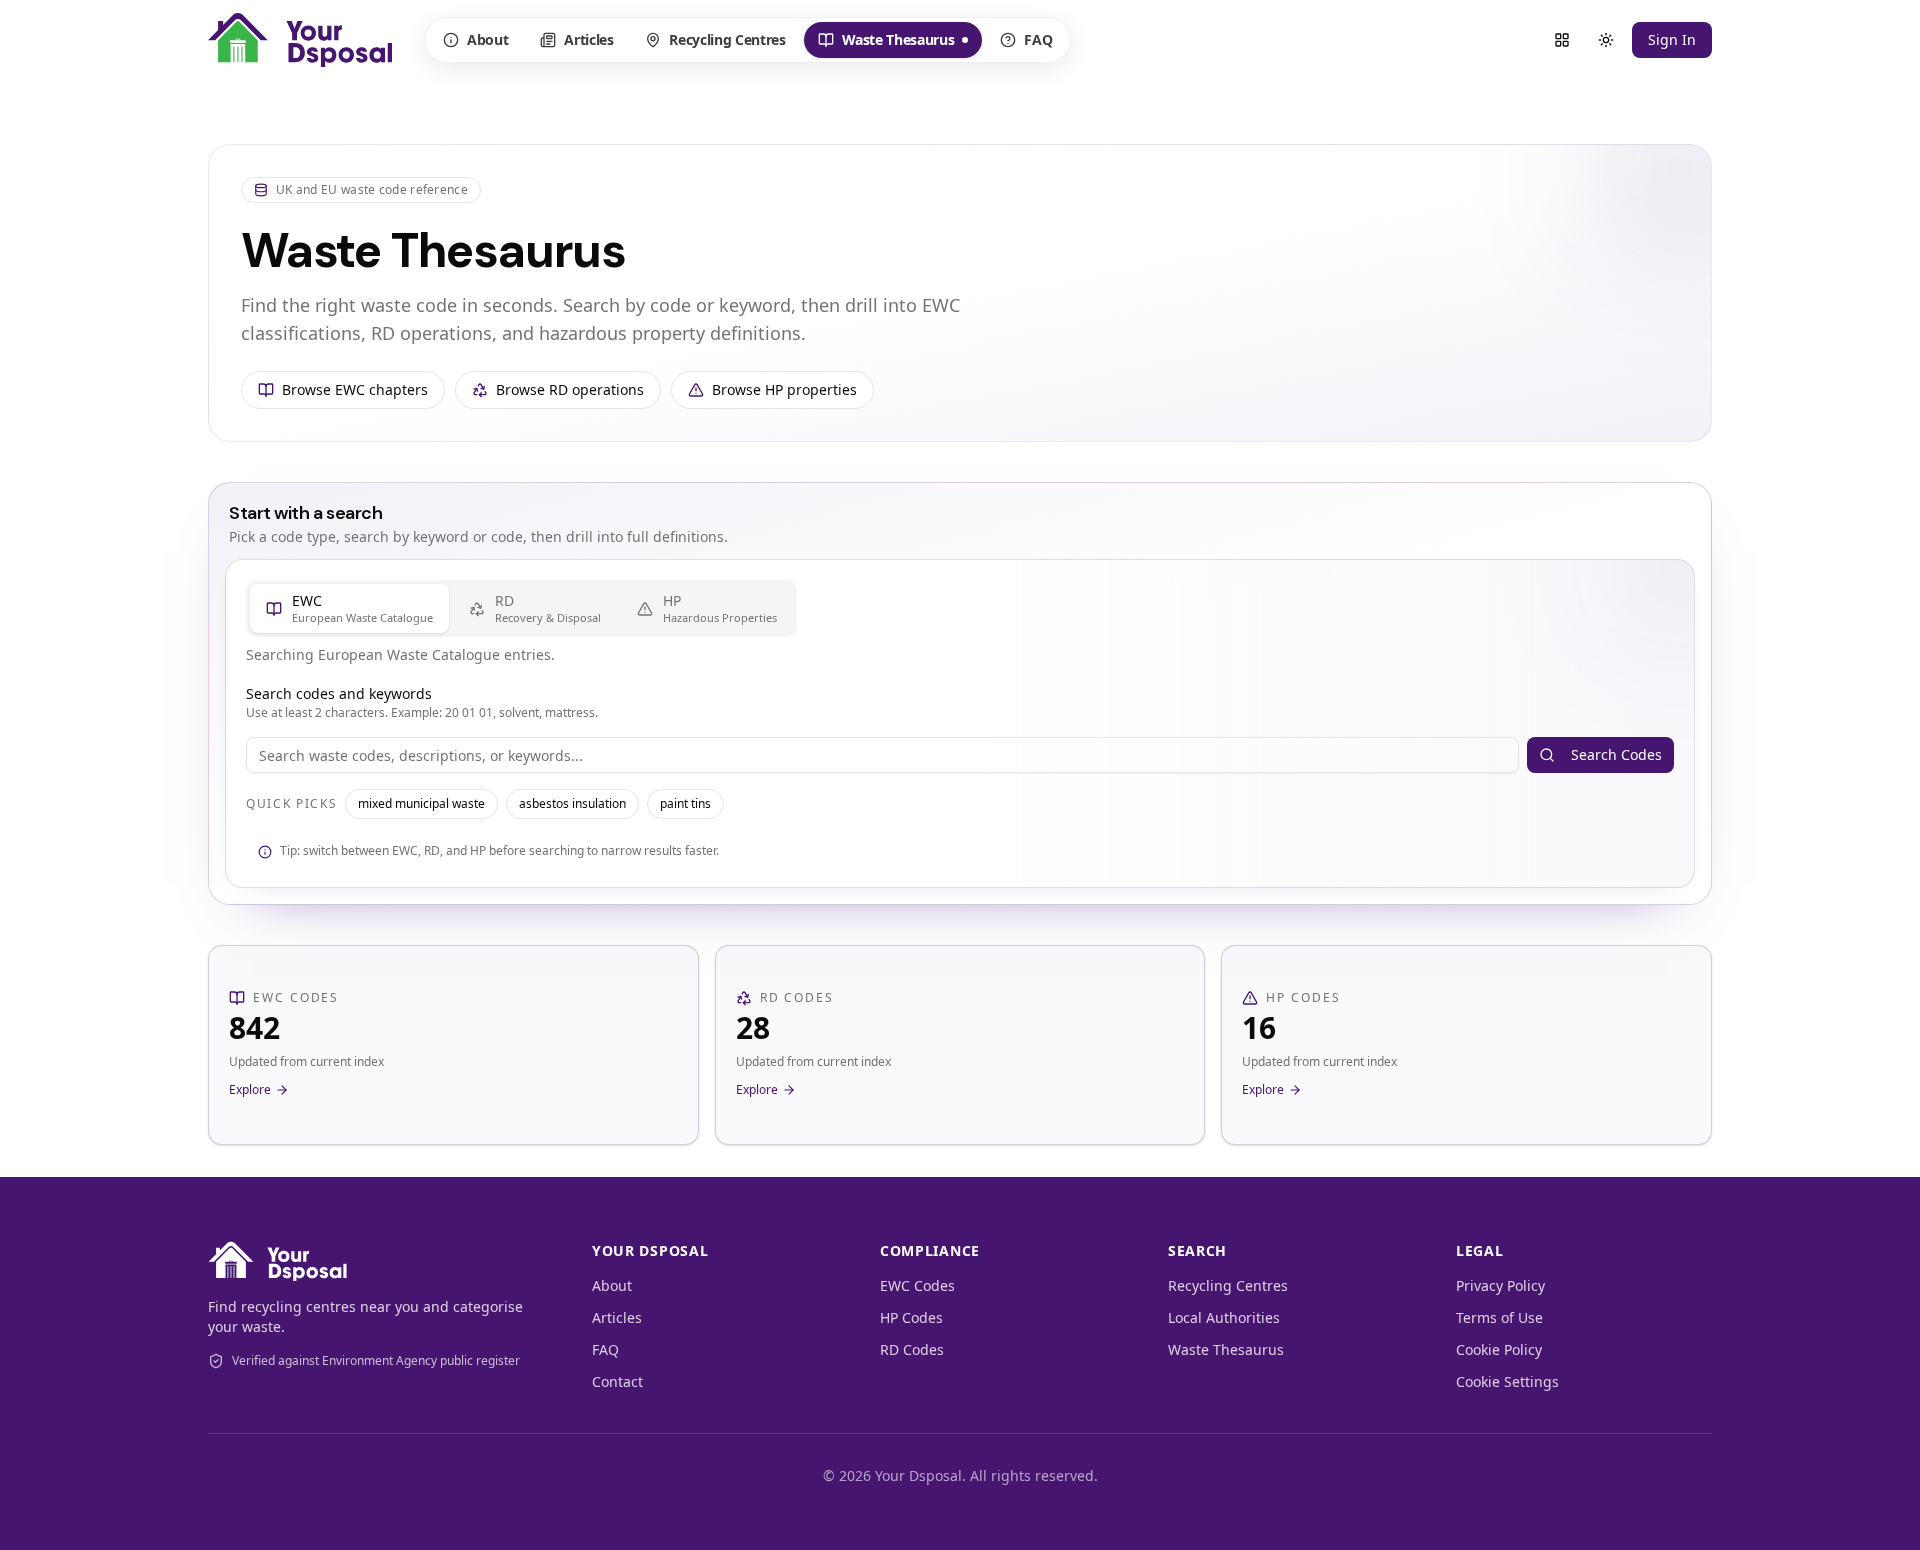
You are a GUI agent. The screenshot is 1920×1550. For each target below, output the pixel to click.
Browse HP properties (784, 389)
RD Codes (912, 1349)
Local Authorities (1224, 1317)
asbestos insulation (572, 803)
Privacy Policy (1500, 1285)
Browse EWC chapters (355, 389)
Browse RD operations (570, 389)
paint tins (685, 803)
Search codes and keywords (339, 693)
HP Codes (911, 1317)
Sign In (1672, 39)
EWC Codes (917, 1285)
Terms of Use (1499, 1317)
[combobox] (882, 755)
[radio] (349, 608)
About (487, 39)
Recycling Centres (727, 39)
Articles (588, 39)
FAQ (1038, 39)
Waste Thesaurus (886, 44)
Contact (617, 1381)
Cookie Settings (1507, 1381)
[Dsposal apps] (1562, 40)
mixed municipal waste (421, 803)
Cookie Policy (1499, 1349)
